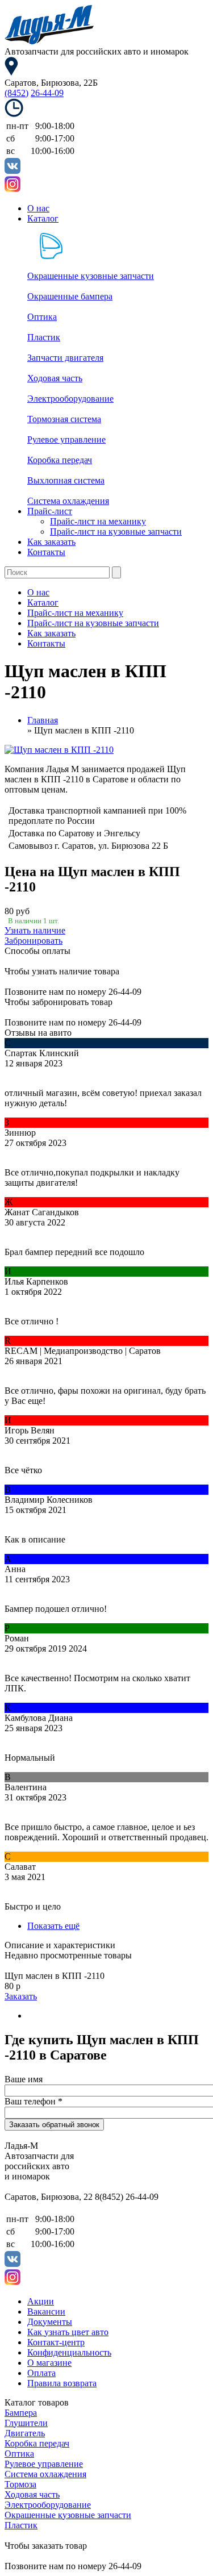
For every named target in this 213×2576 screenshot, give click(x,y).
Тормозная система (64, 419)
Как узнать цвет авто (68, 2332)
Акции (41, 2301)
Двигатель (25, 2433)
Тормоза (20, 2484)
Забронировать (34, 941)
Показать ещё (53, 1926)
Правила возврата (62, 2383)
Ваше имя (24, 2079)
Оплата (41, 2373)
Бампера (21, 2413)
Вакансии (46, 2312)
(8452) (16, 93)
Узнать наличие (35, 930)
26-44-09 (47, 93)
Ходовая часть (55, 378)
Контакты (46, 552)
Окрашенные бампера (70, 296)
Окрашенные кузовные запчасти (91, 276)
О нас (38, 208)
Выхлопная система (66, 480)
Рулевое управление (66, 439)
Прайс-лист (50, 511)
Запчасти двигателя (65, 358)
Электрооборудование (70, 399)
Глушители (26, 2423)
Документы (50, 2322)
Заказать (21, 1996)
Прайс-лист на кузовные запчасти (116, 532)
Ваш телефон (34, 2101)
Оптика (42, 317)
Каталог (43, 218)
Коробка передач (60, 460)
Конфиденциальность (69, 2352)
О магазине (49, 2363)
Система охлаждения (68, 501)
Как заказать (51, 542)
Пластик (44, 337)
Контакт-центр (56, 2342)
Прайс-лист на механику (98, 521)
